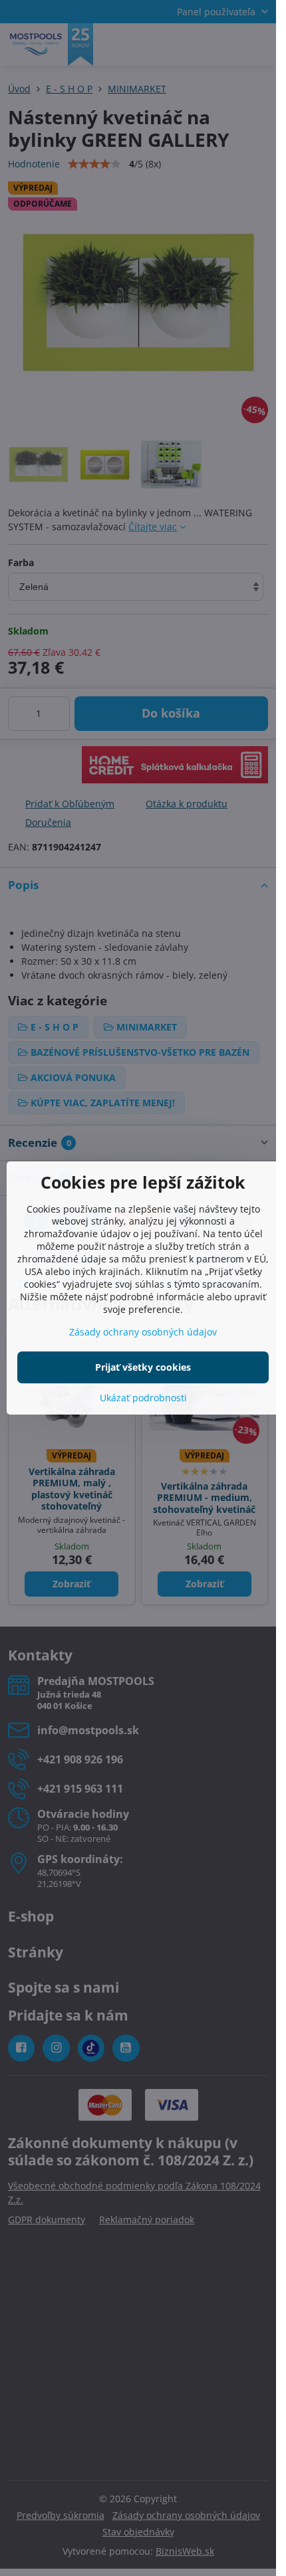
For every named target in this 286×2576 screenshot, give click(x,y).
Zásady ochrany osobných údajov (143, 1332)
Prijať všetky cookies (143, 1367)
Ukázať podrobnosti (143, 1398)
